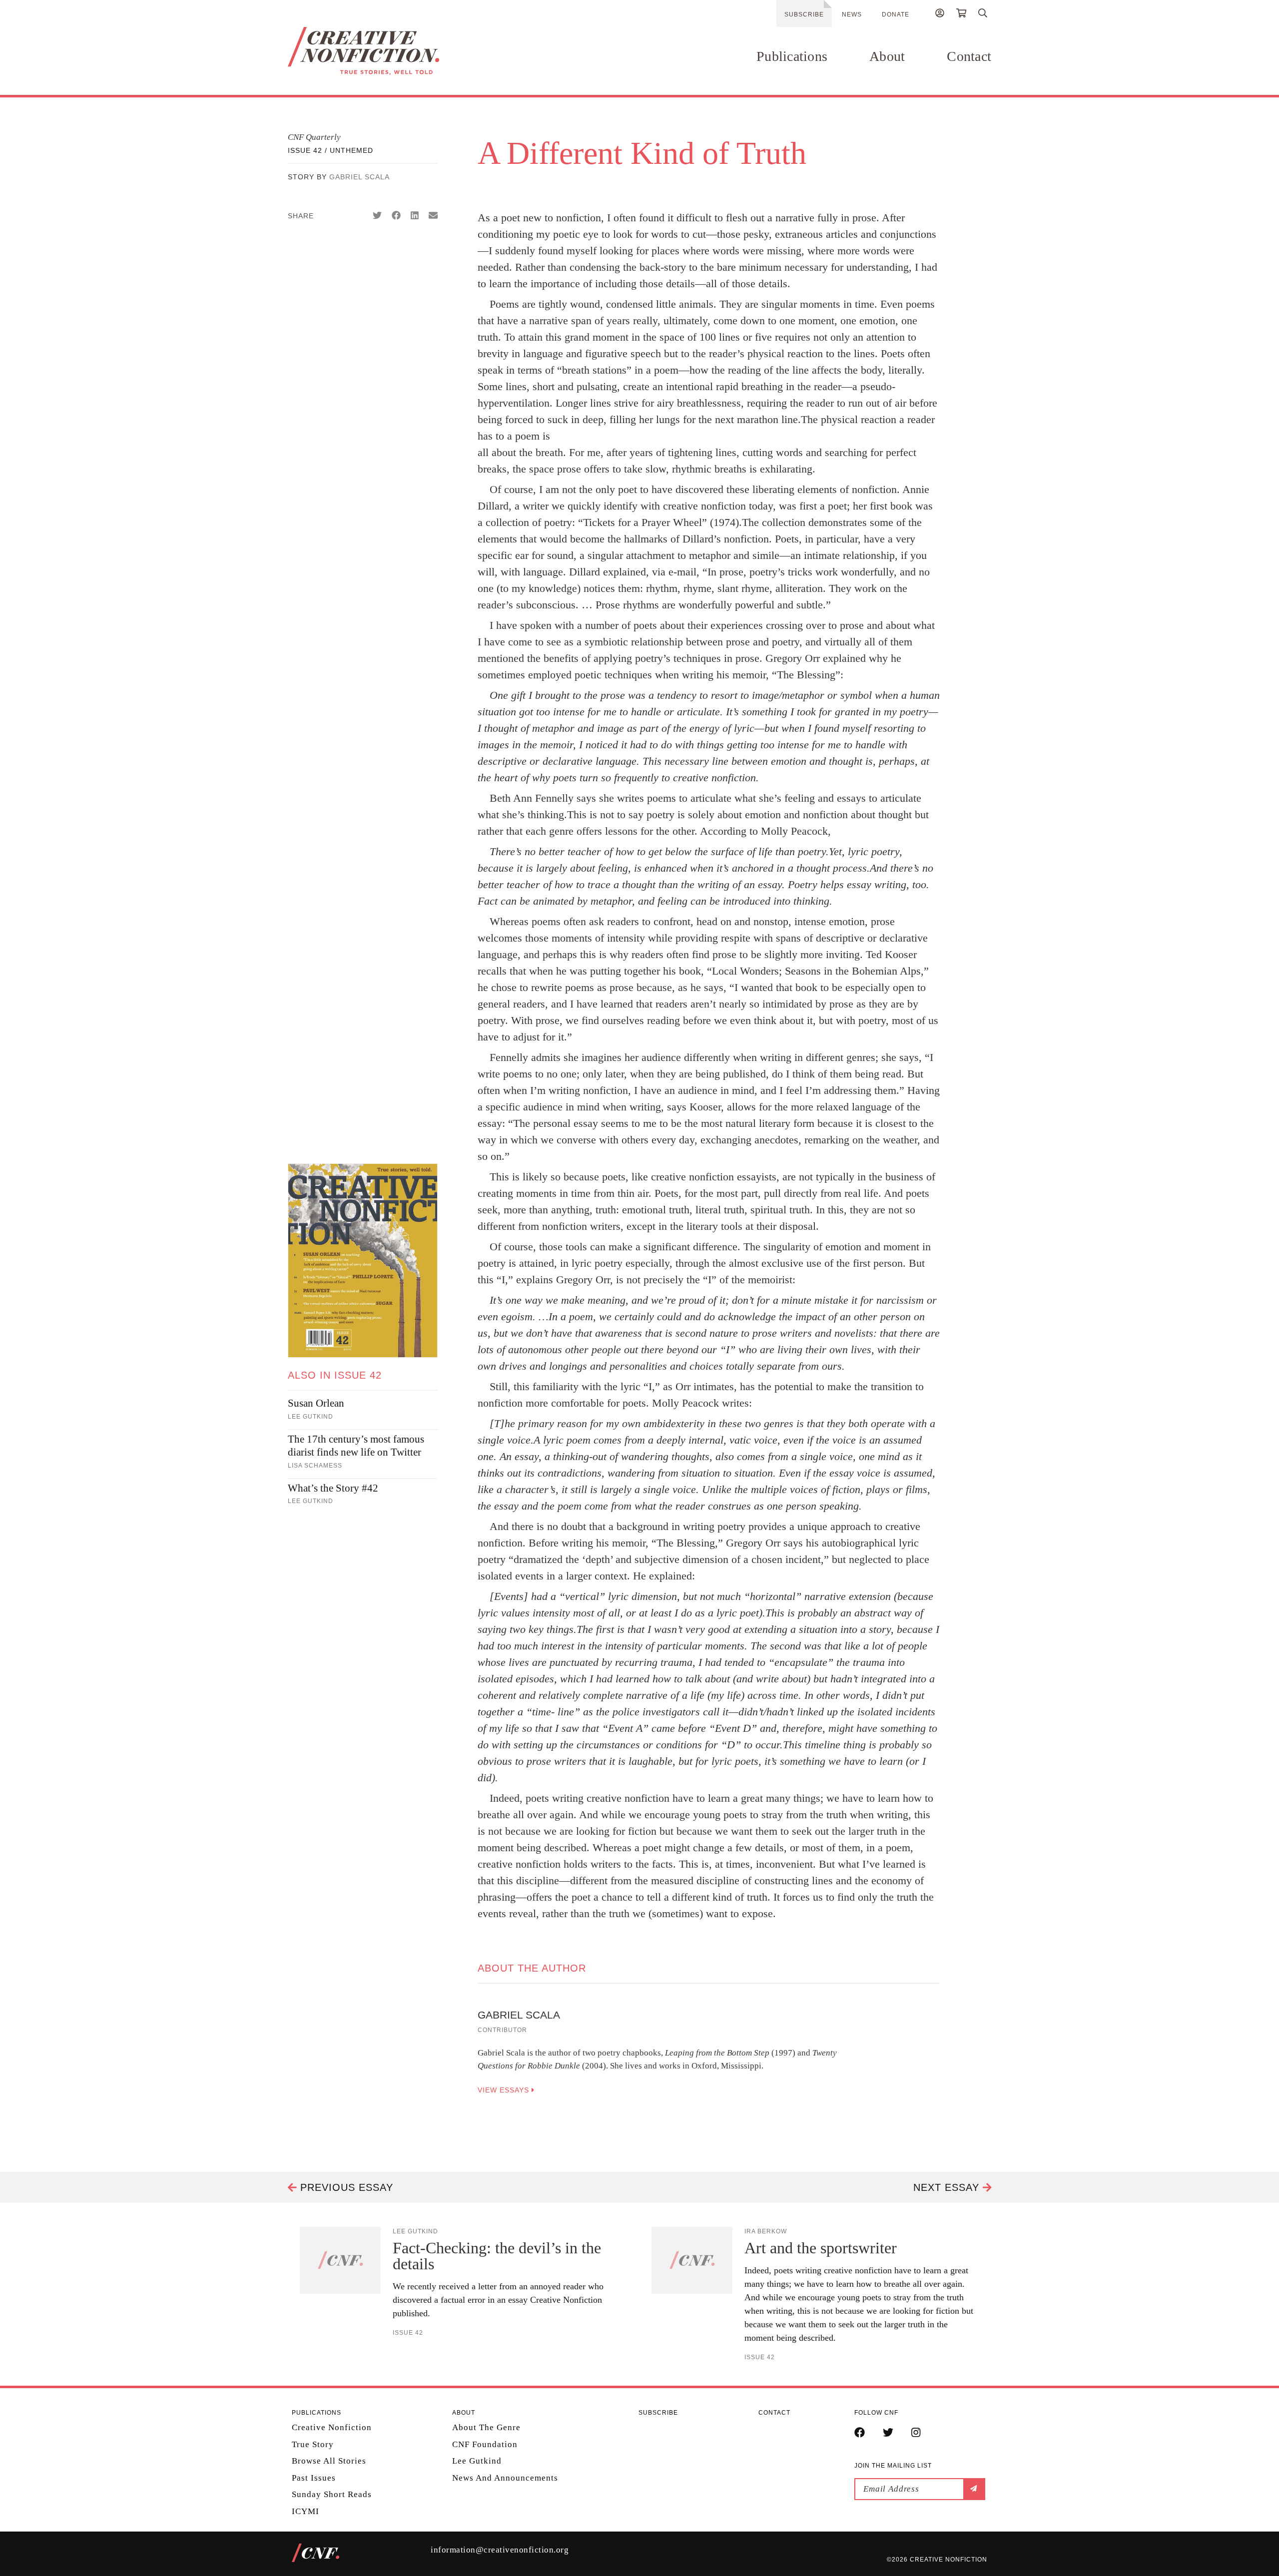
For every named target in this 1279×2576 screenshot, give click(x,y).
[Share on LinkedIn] (415, 216)
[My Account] (940, 14)
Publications (792, 56)
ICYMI (306, 2511)
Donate (896, 14)
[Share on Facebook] (396, 216)
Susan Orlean (316, 1403)
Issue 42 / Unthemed (330, 150)
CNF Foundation (485, 2444)
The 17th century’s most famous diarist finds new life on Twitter (356, 1446)
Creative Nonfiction (332, 2427)
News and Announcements (505, 2478)
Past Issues (314, 2478)
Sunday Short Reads (332, 2494)
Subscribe (804, 14)
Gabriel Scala (359, 177)
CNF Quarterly (314, 137)
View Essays (505, 2090)
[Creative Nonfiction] (393, 51)
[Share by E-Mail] (433, 216)
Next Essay (948, 2187)
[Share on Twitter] (377, 216)
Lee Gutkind (477, 2461)
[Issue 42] (363, 1261)
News (852, 14)
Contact (969, 56)
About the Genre (486, 2427)
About (887, 56)
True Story (313, 2444)
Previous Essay (345, 2187)
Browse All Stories (329, 2461)
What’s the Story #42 (333, 1488)
